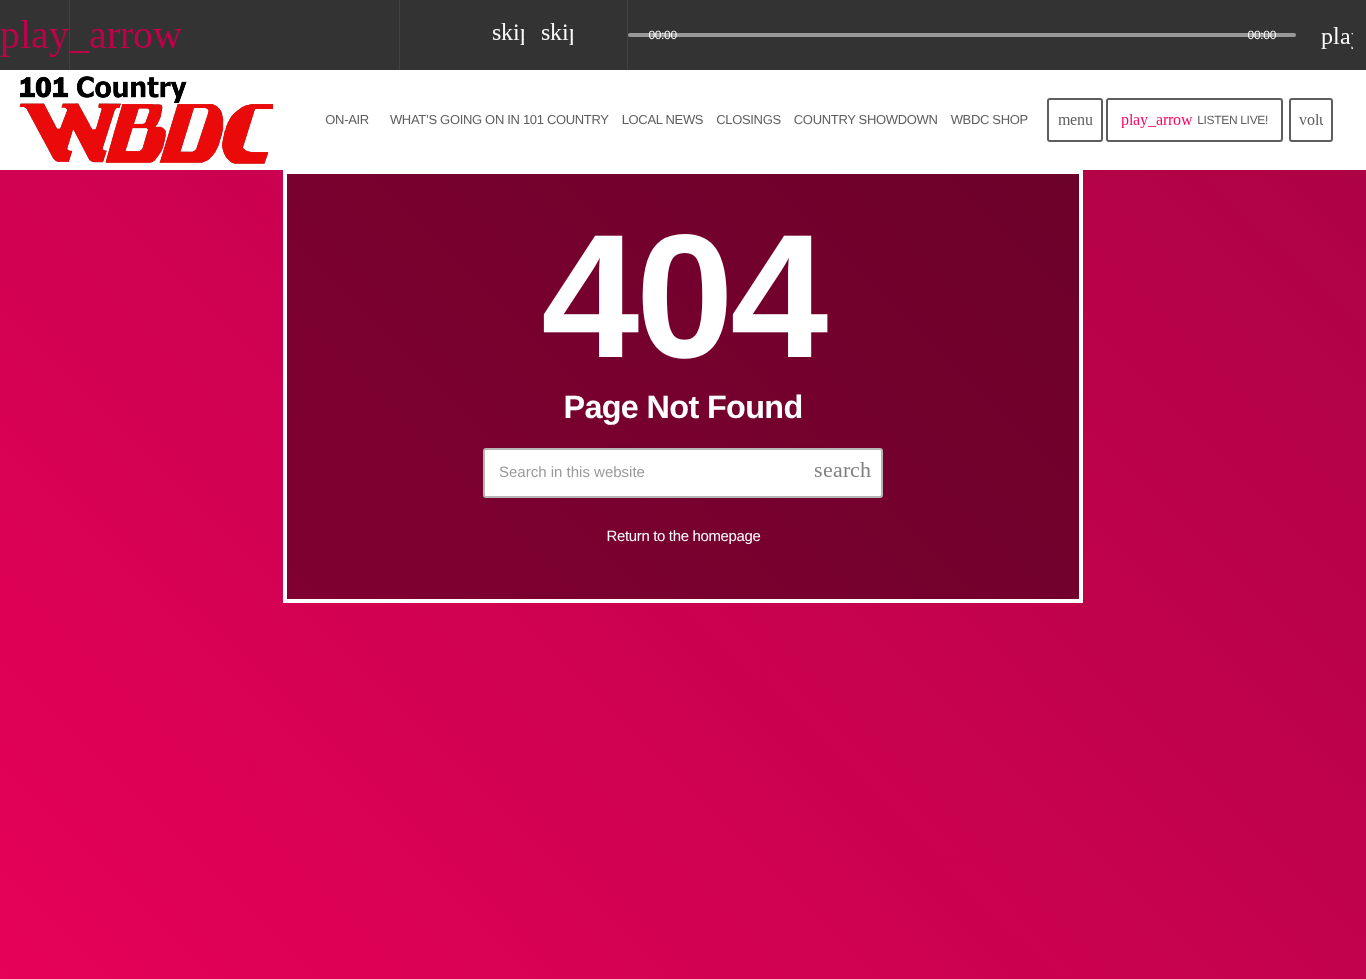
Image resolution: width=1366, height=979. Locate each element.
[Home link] (147, 120)
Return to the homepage (684, 536)
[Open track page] (607, 36)
